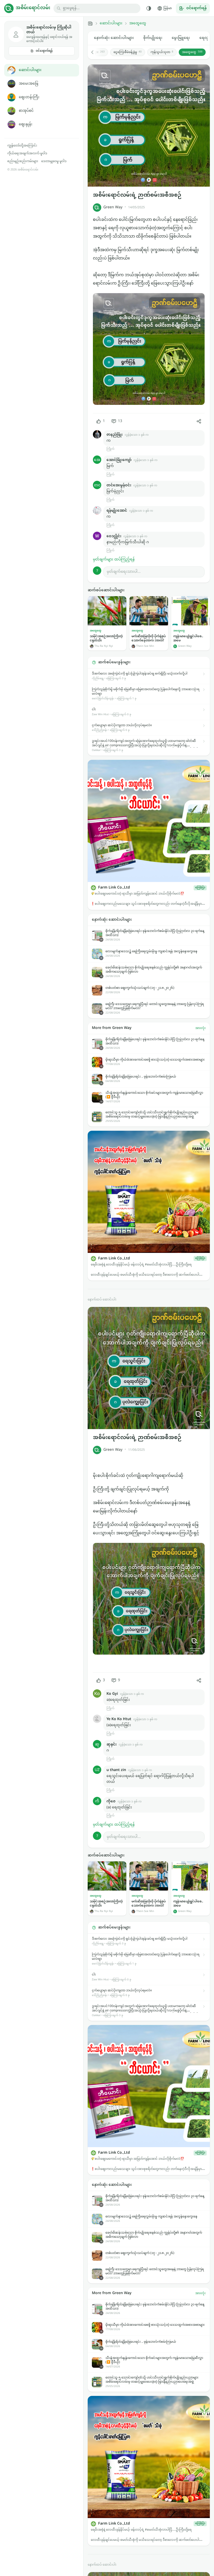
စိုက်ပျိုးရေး (153, 38)
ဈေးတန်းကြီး (29, 97)
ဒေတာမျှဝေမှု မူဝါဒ (54, 161)
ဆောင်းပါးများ (30, 70)
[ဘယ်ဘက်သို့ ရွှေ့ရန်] (95, 52)
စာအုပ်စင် (26, 111)
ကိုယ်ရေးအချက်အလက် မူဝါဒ (27, 153)
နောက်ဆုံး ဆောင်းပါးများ (114, 38)
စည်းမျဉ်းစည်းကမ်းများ (23, 161)
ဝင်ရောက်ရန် (44, 51)
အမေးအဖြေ (28, 84)
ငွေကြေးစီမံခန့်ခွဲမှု (128, 52)
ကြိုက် (110, 449)
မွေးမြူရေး (181, 38)
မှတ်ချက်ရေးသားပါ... (124, 572)
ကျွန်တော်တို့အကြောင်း (22, 146)
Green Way (113, 207)
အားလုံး (200, 1028)
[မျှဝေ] (199, 421)
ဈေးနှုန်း (26, 124)
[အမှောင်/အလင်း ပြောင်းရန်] (149, 8)
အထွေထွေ (138, 23)
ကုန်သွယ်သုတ (162, 52)
